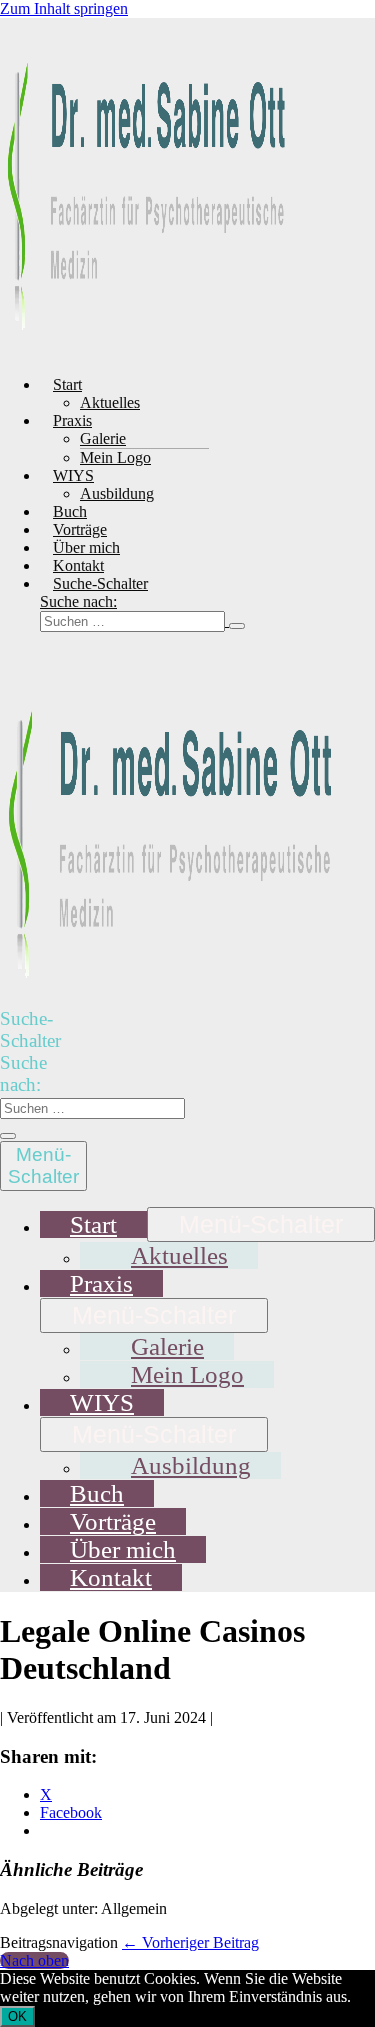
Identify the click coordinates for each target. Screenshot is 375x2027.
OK (17, 2016)
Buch (70, 511)
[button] (153, 612)
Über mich (86, 547)
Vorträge (80, 529)
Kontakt (78, 565)
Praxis (72, 420)
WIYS (73, 475)
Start (67, 384)
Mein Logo (115, 457)
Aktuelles (110, 402)
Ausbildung (117, 493)
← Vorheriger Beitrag (190, 1942)
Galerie (103, 438)
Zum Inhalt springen (64, 8)
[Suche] (237, 626)
